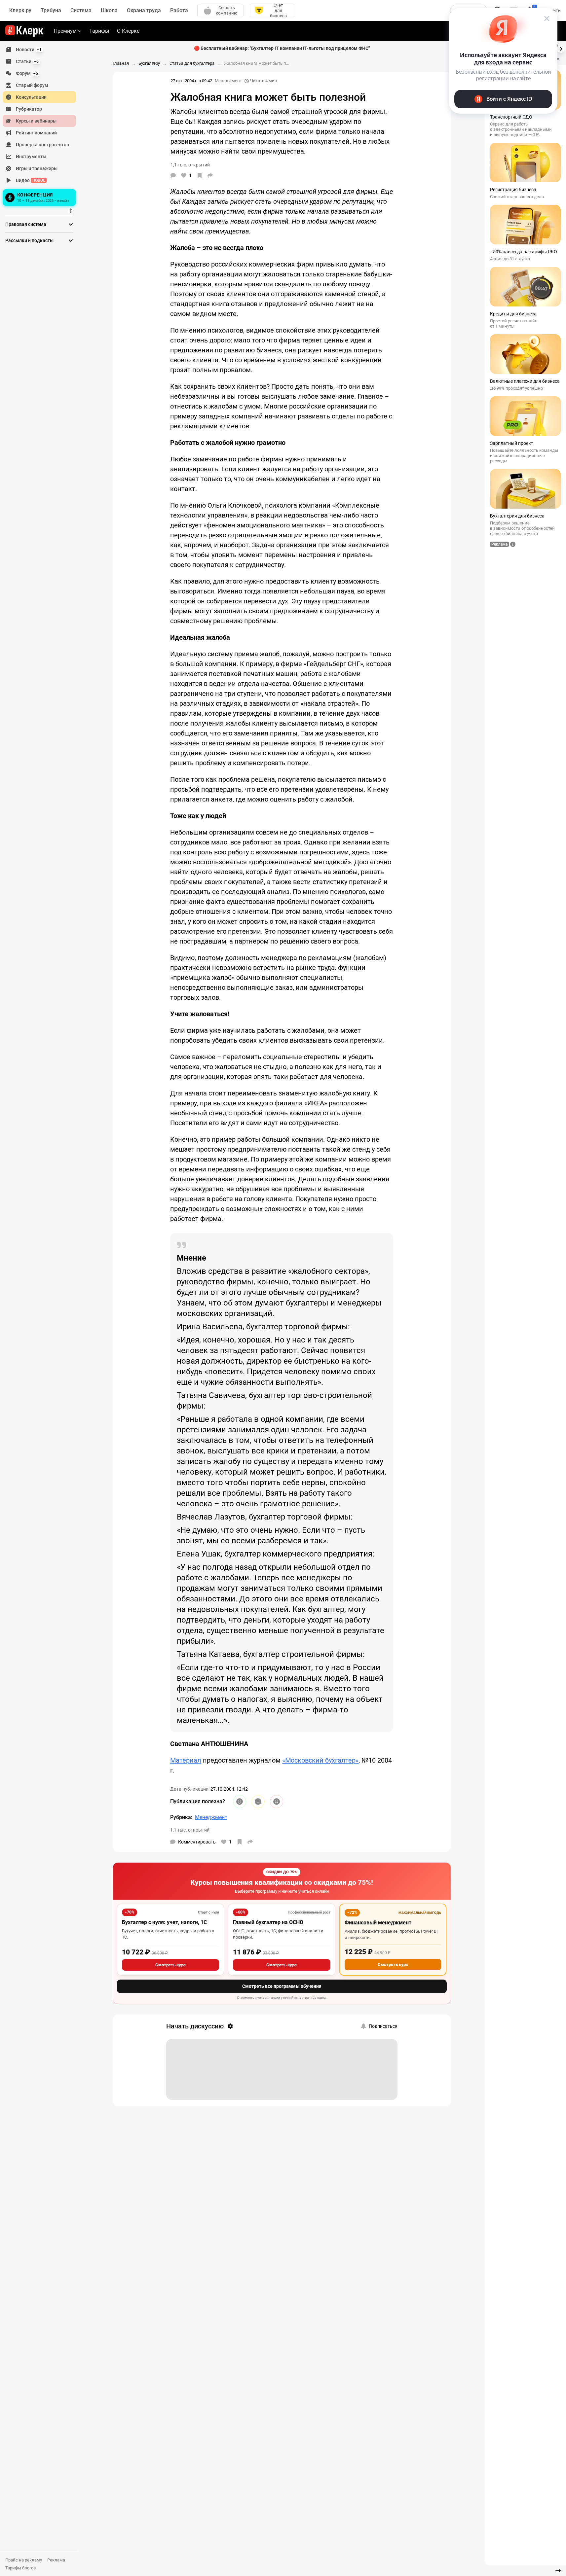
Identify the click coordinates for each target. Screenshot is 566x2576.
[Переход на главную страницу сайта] (24, 31)
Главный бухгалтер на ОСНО (268, 1922)
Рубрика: (181, 1817)
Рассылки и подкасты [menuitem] (29, 240)
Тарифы (99, 31)
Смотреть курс (170, 1965)
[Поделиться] (210, 175)
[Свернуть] (558, 2571)
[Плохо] (277, 1802)
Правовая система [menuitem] (26, 224)
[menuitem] (39, 50)
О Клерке (128, 31)
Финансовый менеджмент (378, 1923)
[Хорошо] (240, 1802)
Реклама (56, 2560)
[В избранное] (200, 175)
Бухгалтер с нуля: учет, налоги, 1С (164, 1922)
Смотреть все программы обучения (282, 1986)
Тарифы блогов (20, 2568)
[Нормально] (258, 1802)
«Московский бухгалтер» (320, 1760)
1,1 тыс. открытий (190, 1830)
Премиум (65, 31)
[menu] (42, 126)
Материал (186, 1760)
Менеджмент (228, 81)
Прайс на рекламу (24, 2560)
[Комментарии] (173, 175)
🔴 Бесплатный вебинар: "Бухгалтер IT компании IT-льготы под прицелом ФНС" (282, 48)
